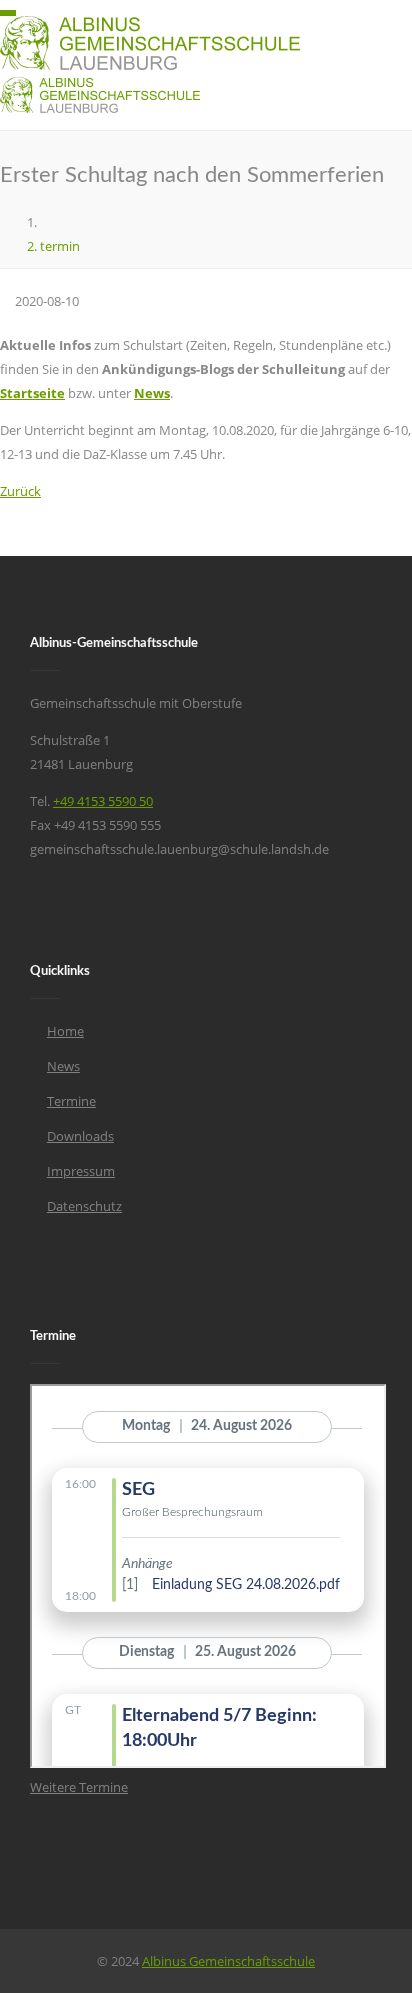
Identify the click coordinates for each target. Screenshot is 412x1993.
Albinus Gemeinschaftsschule (228, 1961)
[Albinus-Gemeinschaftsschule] (45, 222)
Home (65, 1031)
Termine (71, 1101)
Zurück (20, 491)
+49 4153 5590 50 (103, 801)
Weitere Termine (79, 1787)
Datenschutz (84, 1206)
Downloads (80, 1136)
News (152, 393)
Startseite (32, 393)
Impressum (81, 1171)
